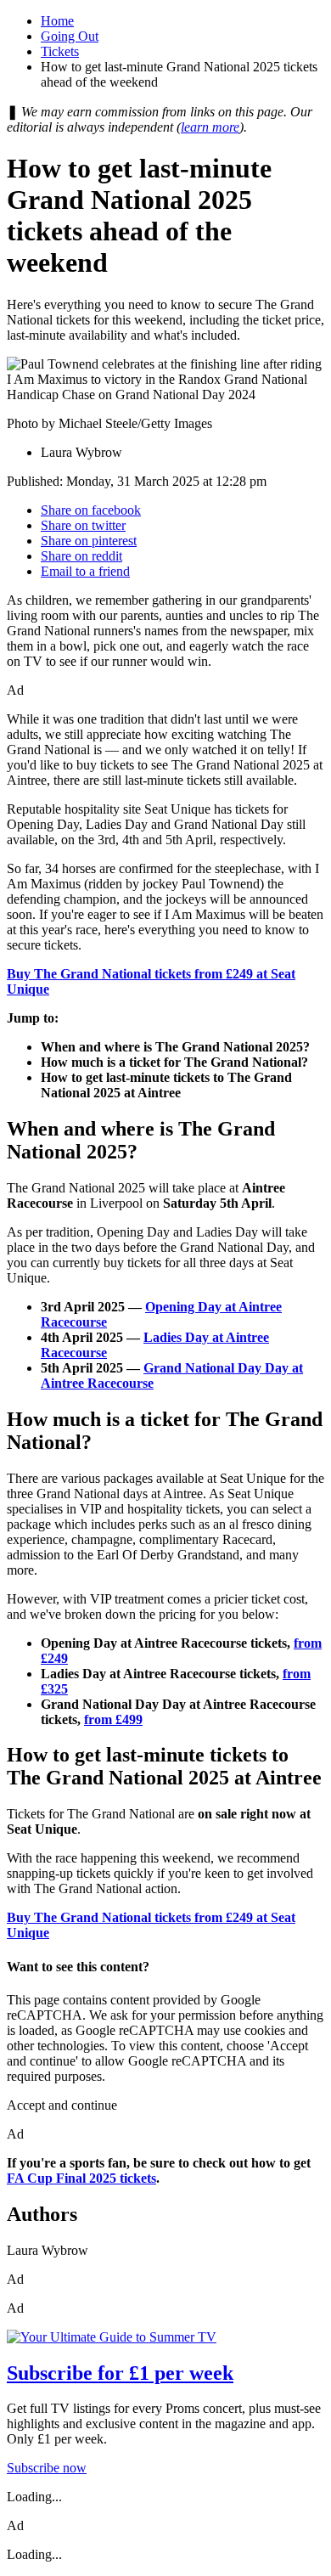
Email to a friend (85, 571)
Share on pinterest (89, 541)
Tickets (60, 51)
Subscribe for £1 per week (120, 2373)
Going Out (70, 36)
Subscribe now (47, 2468)
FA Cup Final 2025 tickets (81, 2178)
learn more (210, 127)
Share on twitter (83, 525)
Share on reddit (81, 556)
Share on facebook (91, 510)
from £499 (113, 1719)
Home (57, 21)
